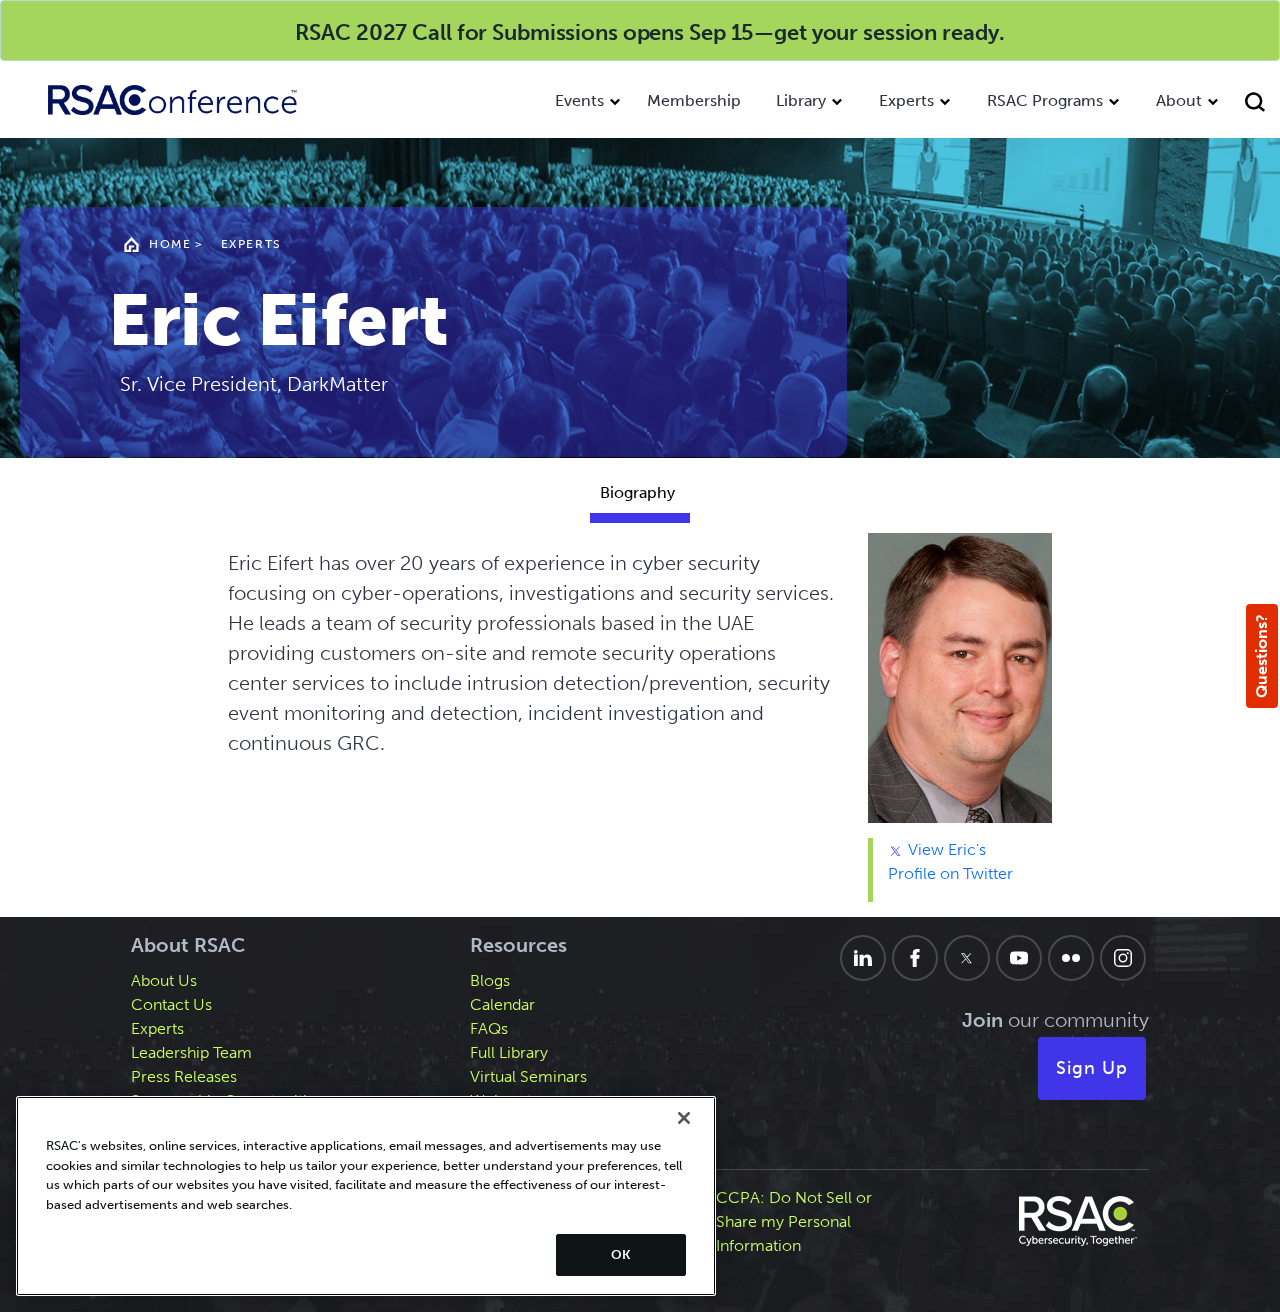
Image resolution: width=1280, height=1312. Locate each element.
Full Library (509, 1052)
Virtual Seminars (528, 1076)
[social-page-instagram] (1123, 958)
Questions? (1261, 656)
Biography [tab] (637, 492)
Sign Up (1092, 1068)
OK (620, 1254)
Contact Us (171, 1004)
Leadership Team (191, 1052)
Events (579, 100)
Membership (694, 100)
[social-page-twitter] (967, 958)
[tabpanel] (639, 725)
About (1179, 100)
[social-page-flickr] (1071, 958)
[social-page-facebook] (915, 958)
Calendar (502, 1004)
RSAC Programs (1045, 100)
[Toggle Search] (1257, 104)
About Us (164, 980)
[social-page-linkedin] (863, 958)
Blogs (490, 980)
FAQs (489, 1028)
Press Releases (184, 1076)
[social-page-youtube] (1019, 958)
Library (801, 100)
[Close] (684, 1118)
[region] (366, 1196)
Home (170, 244)
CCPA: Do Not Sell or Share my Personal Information (794, 1221)
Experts (906, 100)
